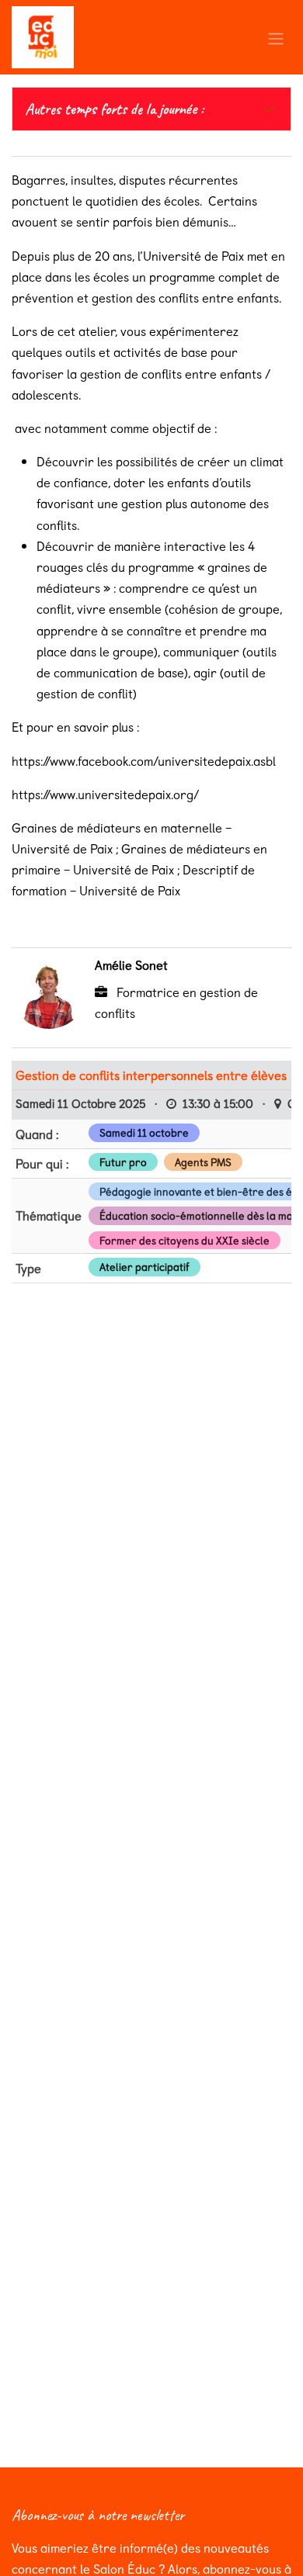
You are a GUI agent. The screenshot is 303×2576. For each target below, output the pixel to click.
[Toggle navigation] (276, 37)
